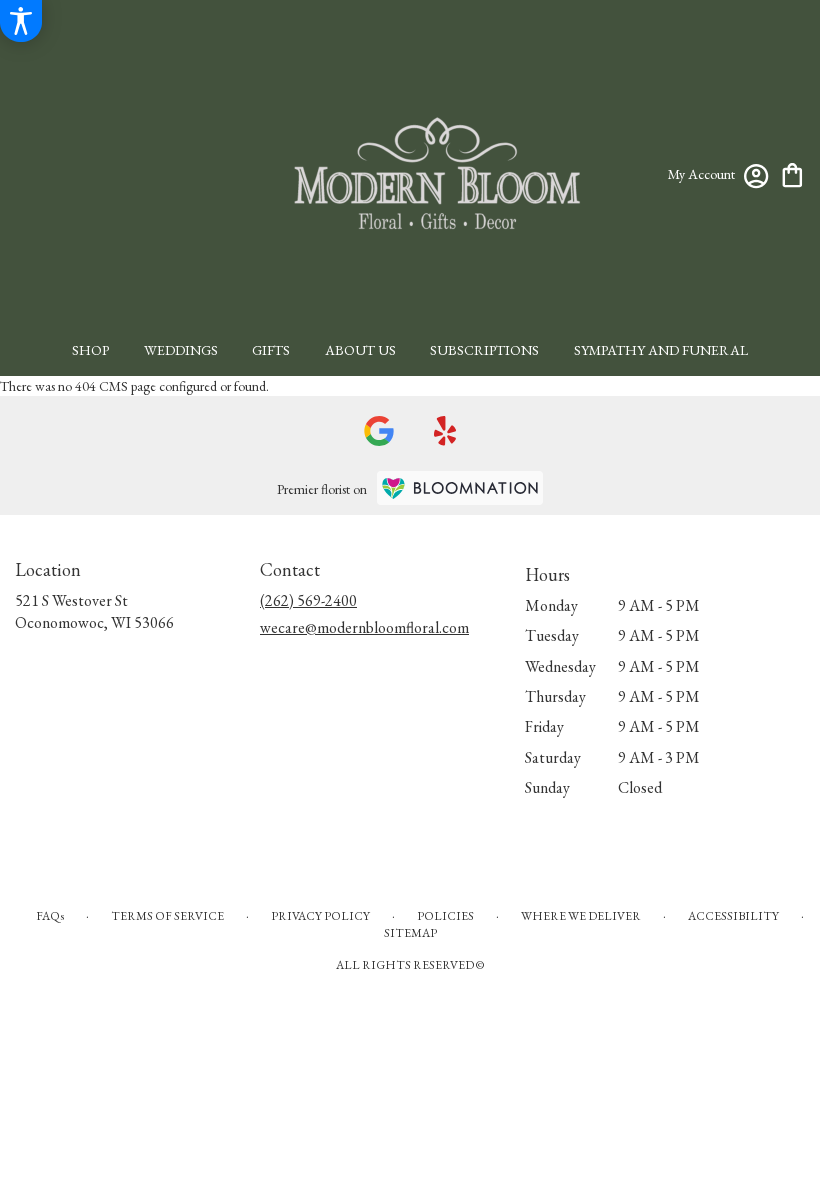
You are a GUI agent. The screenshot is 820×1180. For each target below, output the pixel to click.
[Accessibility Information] (21, 21)
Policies (445, 916)
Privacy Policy (320, 916)
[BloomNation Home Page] (460, 488)
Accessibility (733, 916)
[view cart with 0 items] (792, 173)
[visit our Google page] (379, 431)
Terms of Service (167, 916)
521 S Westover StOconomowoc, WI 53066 (94, 611)
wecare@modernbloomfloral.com (364, 627)
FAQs (50, 916)
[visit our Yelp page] (445, 431)
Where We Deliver (581, 916)
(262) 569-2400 (308, 600)
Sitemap (410, 933)
